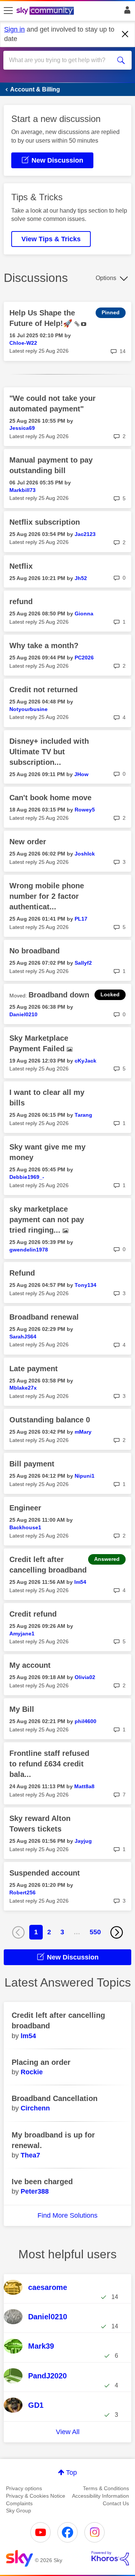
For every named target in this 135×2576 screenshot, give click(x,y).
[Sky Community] (46, 11)
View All (68, 2432)
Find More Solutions (67, 2215)
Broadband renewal (44, 1317)
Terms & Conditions (106, 2488)
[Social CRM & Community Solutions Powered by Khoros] (110, 2558)
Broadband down (59, 995)
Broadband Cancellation (55, 2098)
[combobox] (61, 60)
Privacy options (24, 2488)
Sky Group (19, 2511)
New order (28, 842)
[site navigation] (8, 11)
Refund (22, 1273)
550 (95, 1932)
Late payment (34, 1369)
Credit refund (33, 1614)
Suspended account (45, 1873)
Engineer (25, 1508)
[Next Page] (117, 1932)
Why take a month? (44, 646)
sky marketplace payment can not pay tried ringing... (47, 1219)
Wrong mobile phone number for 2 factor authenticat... (47, 896)
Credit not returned (43, 690)
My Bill (22, 1709)
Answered (107, 1559)
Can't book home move (50, 798)
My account (30, 1665)
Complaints (19, 2503)
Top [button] (71, 2472)
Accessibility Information (100, 2496)
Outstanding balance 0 (50, 1420)
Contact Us (116, 2503)
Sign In (126, 12)
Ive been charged (42, 2182)
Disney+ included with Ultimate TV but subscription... (49, 752)
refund (21, 601)
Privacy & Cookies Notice (36, 2496)
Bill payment (32, 1464)
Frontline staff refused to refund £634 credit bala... (49, 1764)
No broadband (34, 951)
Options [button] (106, 278)
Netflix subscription (45, 522)
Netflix (21, 566)
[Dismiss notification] (125, 34)
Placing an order (41, 2062)
